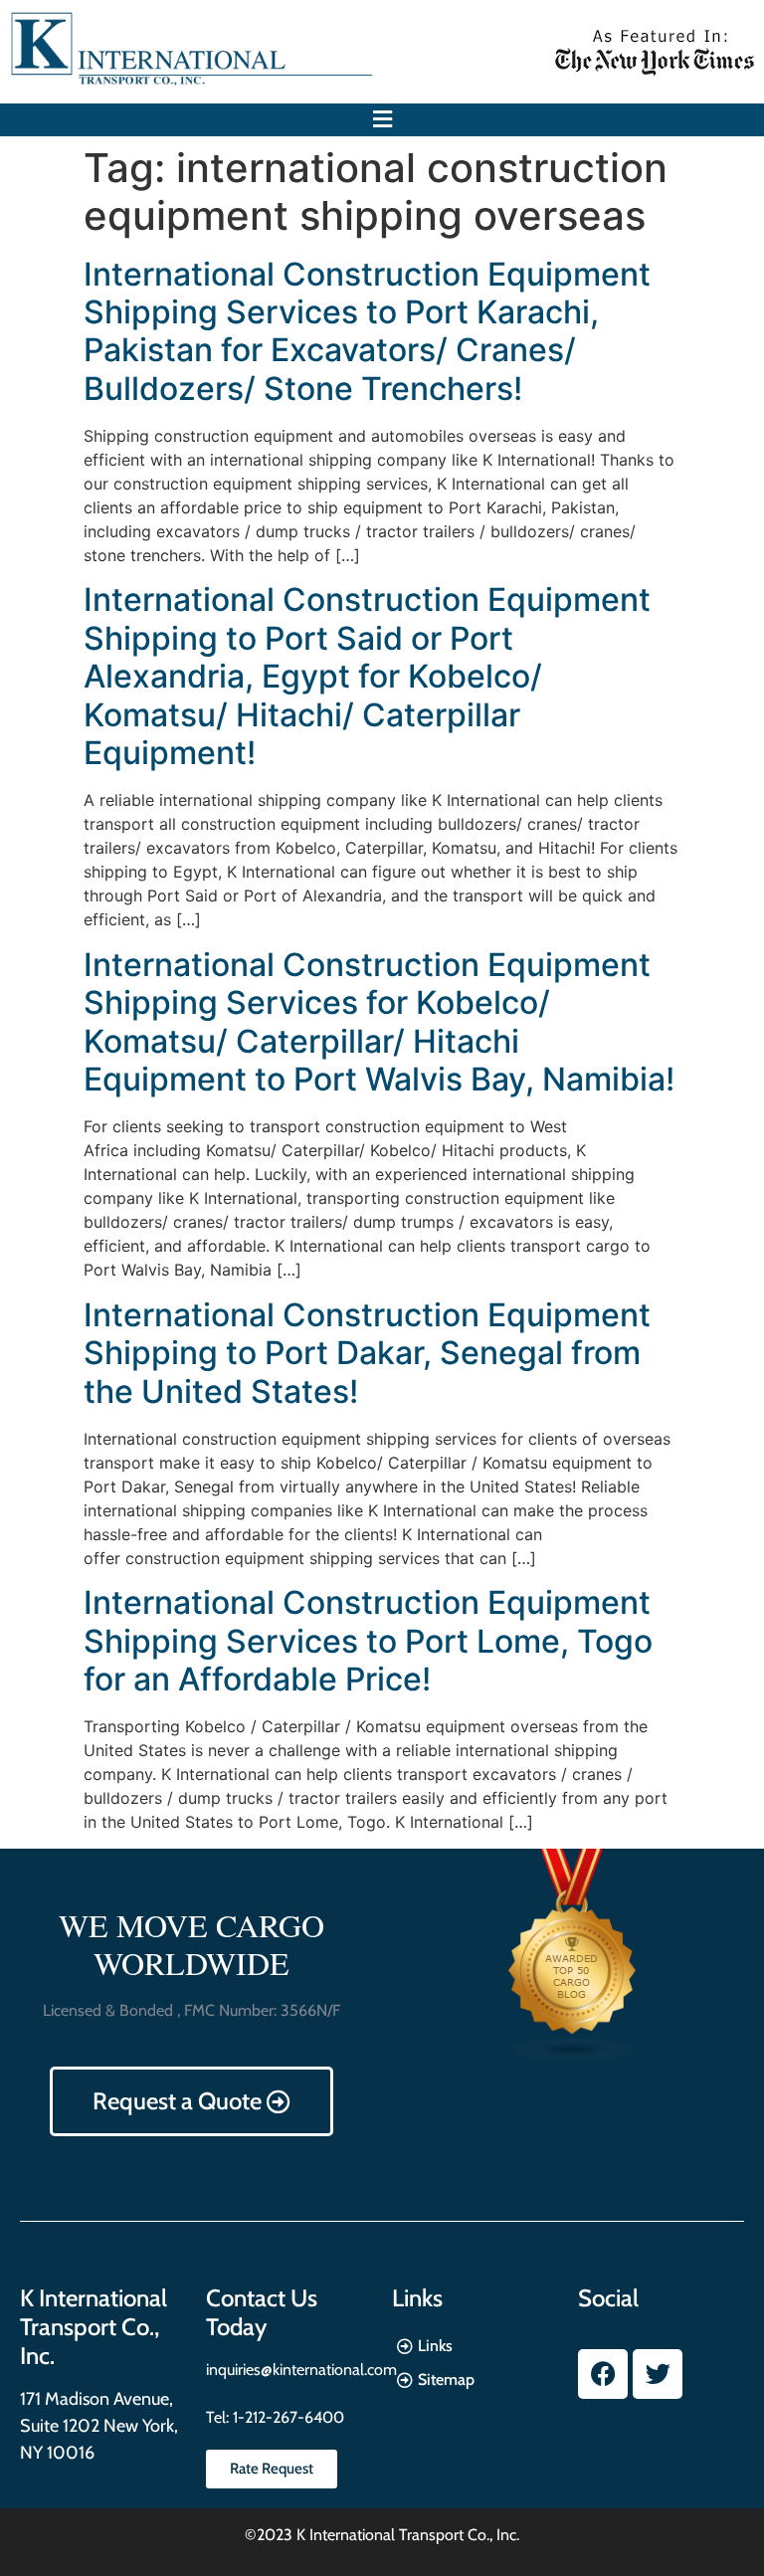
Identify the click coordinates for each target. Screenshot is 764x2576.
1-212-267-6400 (286, 2417)
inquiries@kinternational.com (301, 2370)
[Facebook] (603, 2374)
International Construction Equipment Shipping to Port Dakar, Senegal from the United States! (367, 1353)
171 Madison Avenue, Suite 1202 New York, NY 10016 (99, 2426)
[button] (382, 120)
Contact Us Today (262, 2312)
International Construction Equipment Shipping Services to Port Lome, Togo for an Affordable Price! (368, 1641)
